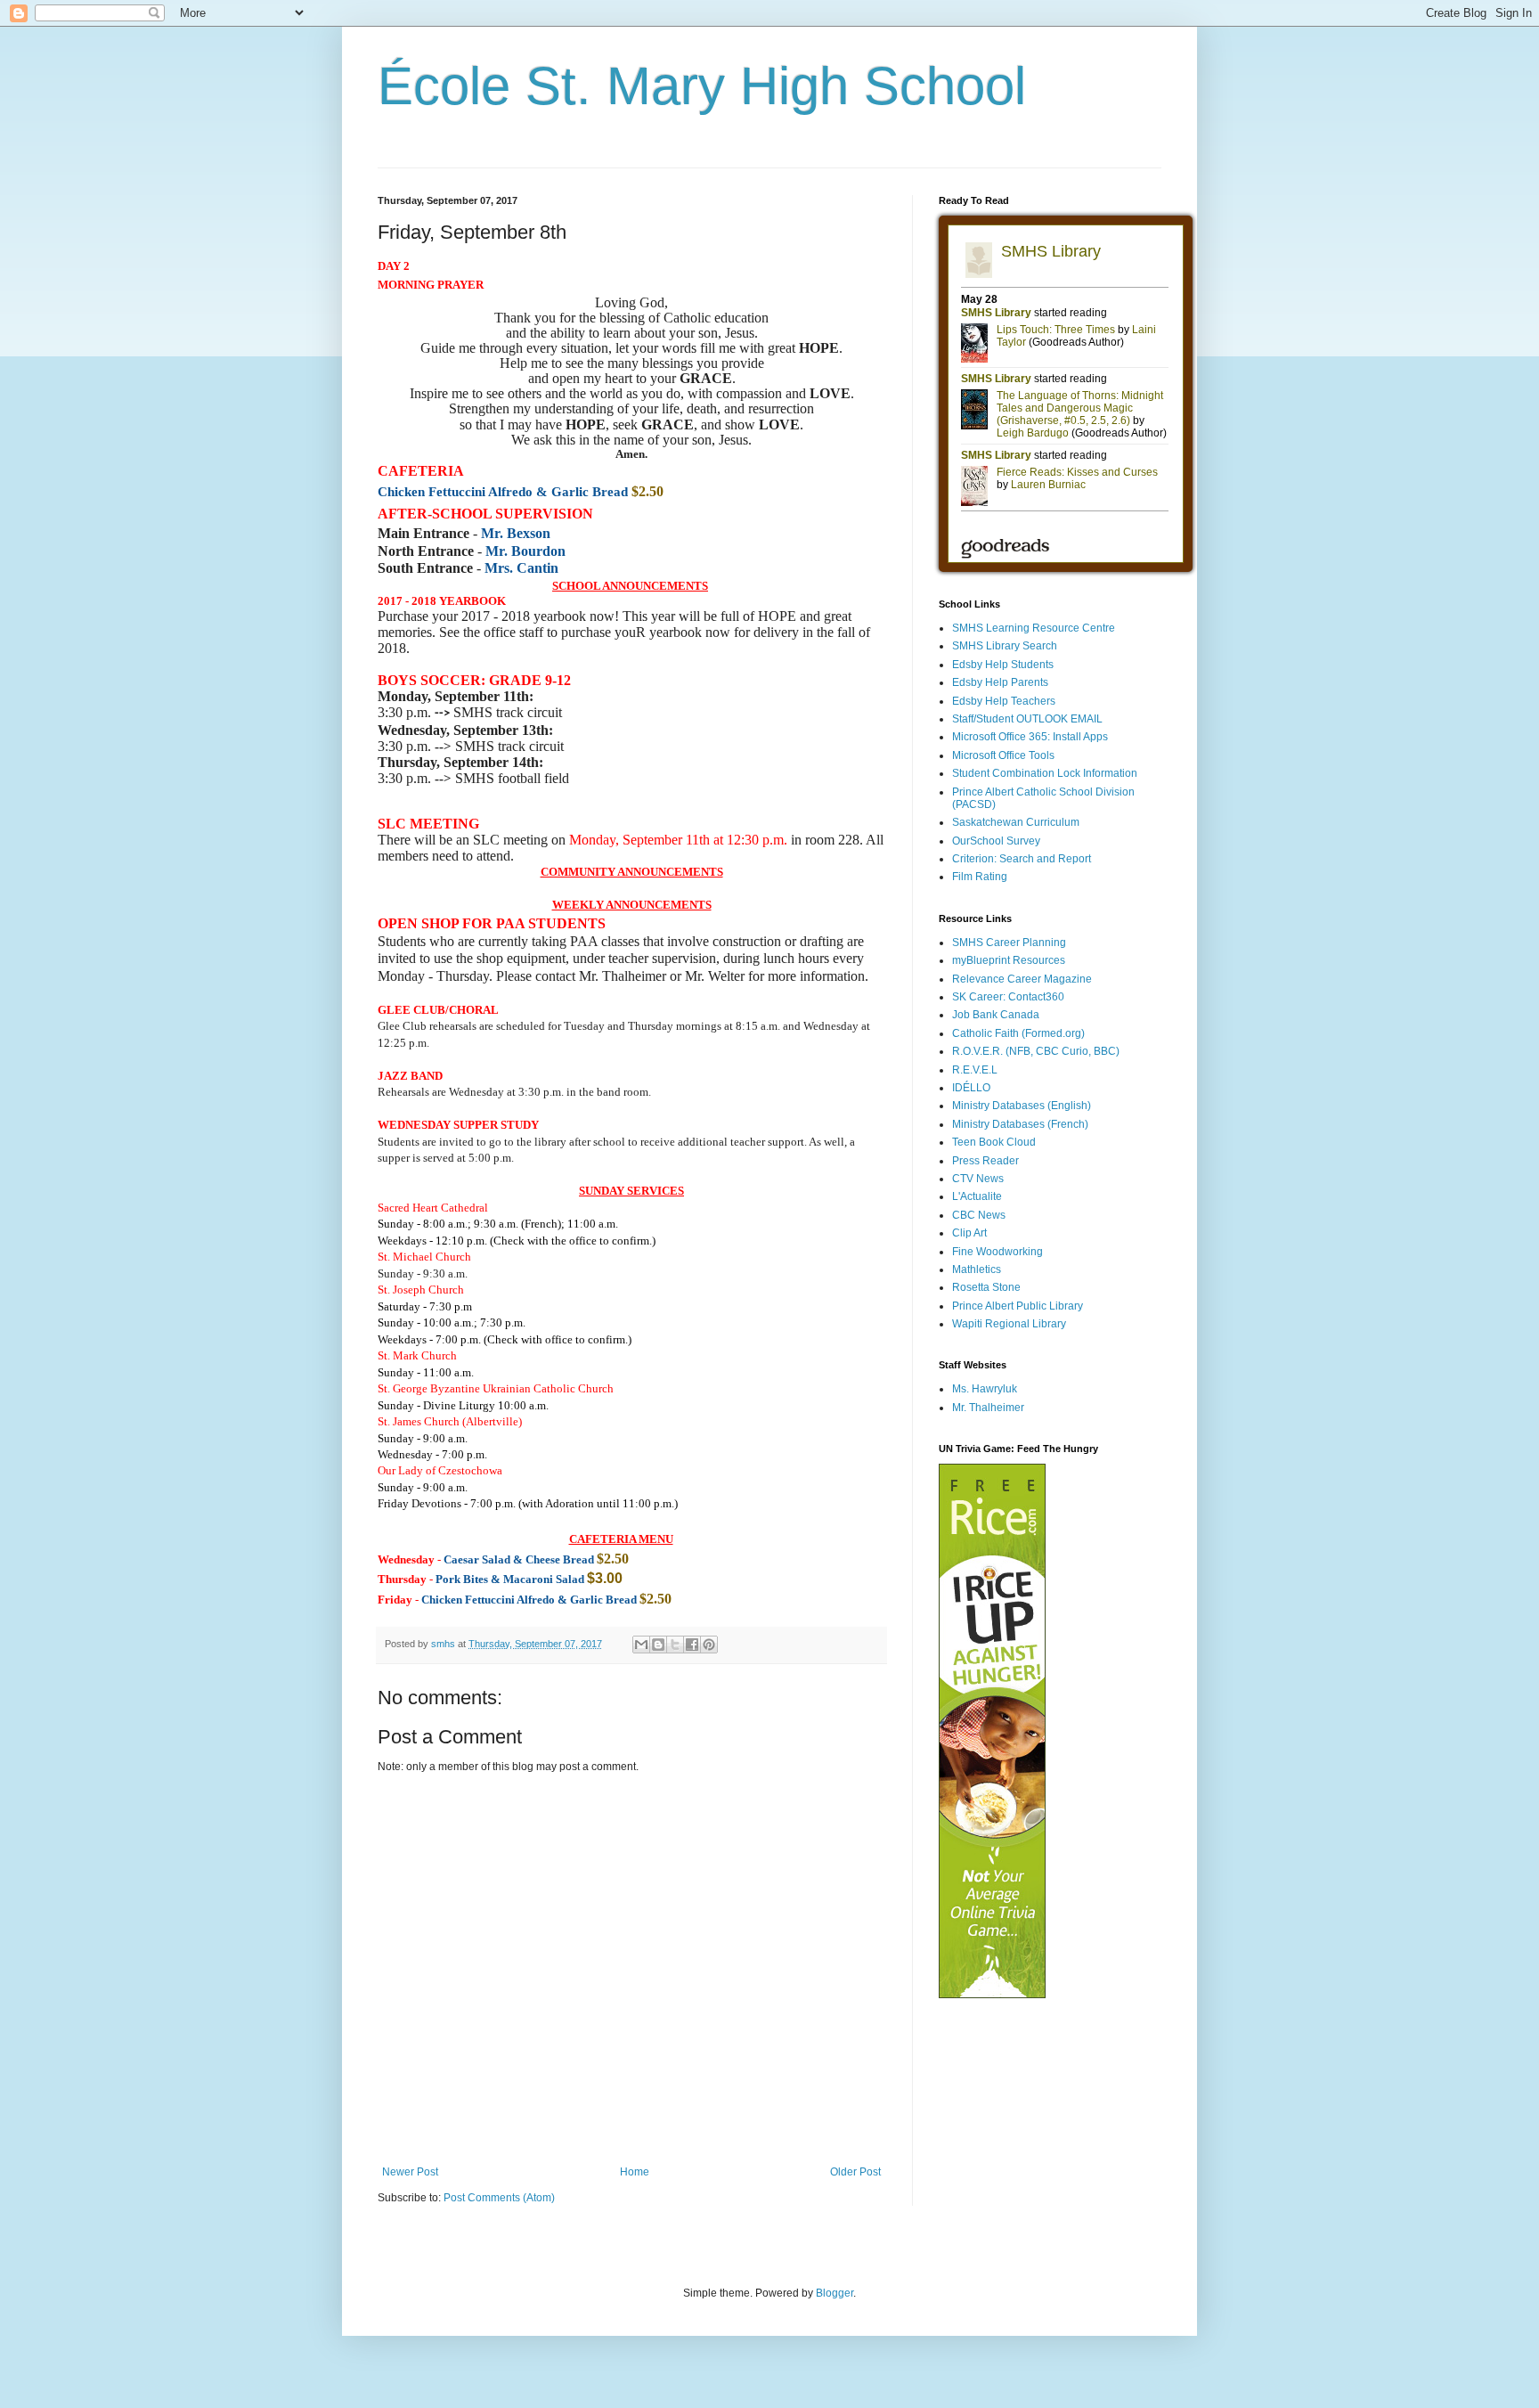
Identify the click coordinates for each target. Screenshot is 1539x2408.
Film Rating (980, 877)
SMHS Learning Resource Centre (1034, 628)
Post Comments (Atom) (499, 2198)
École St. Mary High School (702, 86)
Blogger (835, 2293)
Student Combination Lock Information (1045, 773)
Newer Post (410, 2172)
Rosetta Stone (986, 1287)
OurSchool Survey (996, 841)
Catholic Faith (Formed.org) (1018, 1033)
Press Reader (985, 1161)
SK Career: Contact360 (1008, 997)
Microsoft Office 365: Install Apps (1030, 737)
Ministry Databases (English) (1022, 1106)
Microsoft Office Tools (1003, 755)
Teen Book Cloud (994, 1142)
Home (635, 2172)
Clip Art (969, 1233)
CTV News (978, 1179)
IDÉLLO (971, 1088)
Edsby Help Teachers (1004, 701)
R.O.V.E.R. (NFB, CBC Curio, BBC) (1036, 1051)
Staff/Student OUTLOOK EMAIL (1027, 719)
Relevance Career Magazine (1022, 979)
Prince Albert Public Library (1018, 1306)
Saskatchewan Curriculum (1016, 822)
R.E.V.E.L (975, 1070)
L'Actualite (977, 1196)
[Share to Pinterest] (709, 1645)
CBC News (979, 1215)
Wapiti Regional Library (1009, 1324)
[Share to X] (675, 1645)
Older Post (855, 2172)
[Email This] (641, 1645)
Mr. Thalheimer (988, 1408)
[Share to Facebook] (692, 1645)
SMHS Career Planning (1009, 943)
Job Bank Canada (996, 1015)
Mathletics (977, 1269)
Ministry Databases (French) (1020, 1124)
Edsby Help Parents (1000, 682)
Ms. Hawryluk (985, 1389)
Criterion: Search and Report (1022, 859)
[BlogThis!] (658, 1645)
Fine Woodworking (997, 1252)
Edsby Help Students (1003, 665)
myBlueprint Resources (1009, 960)
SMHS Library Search (1005, 646)
